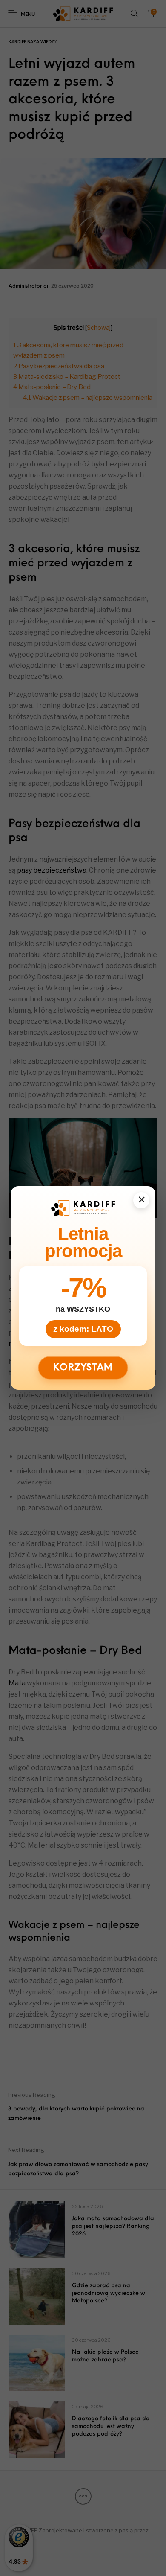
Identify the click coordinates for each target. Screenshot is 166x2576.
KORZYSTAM (83, 1368)
